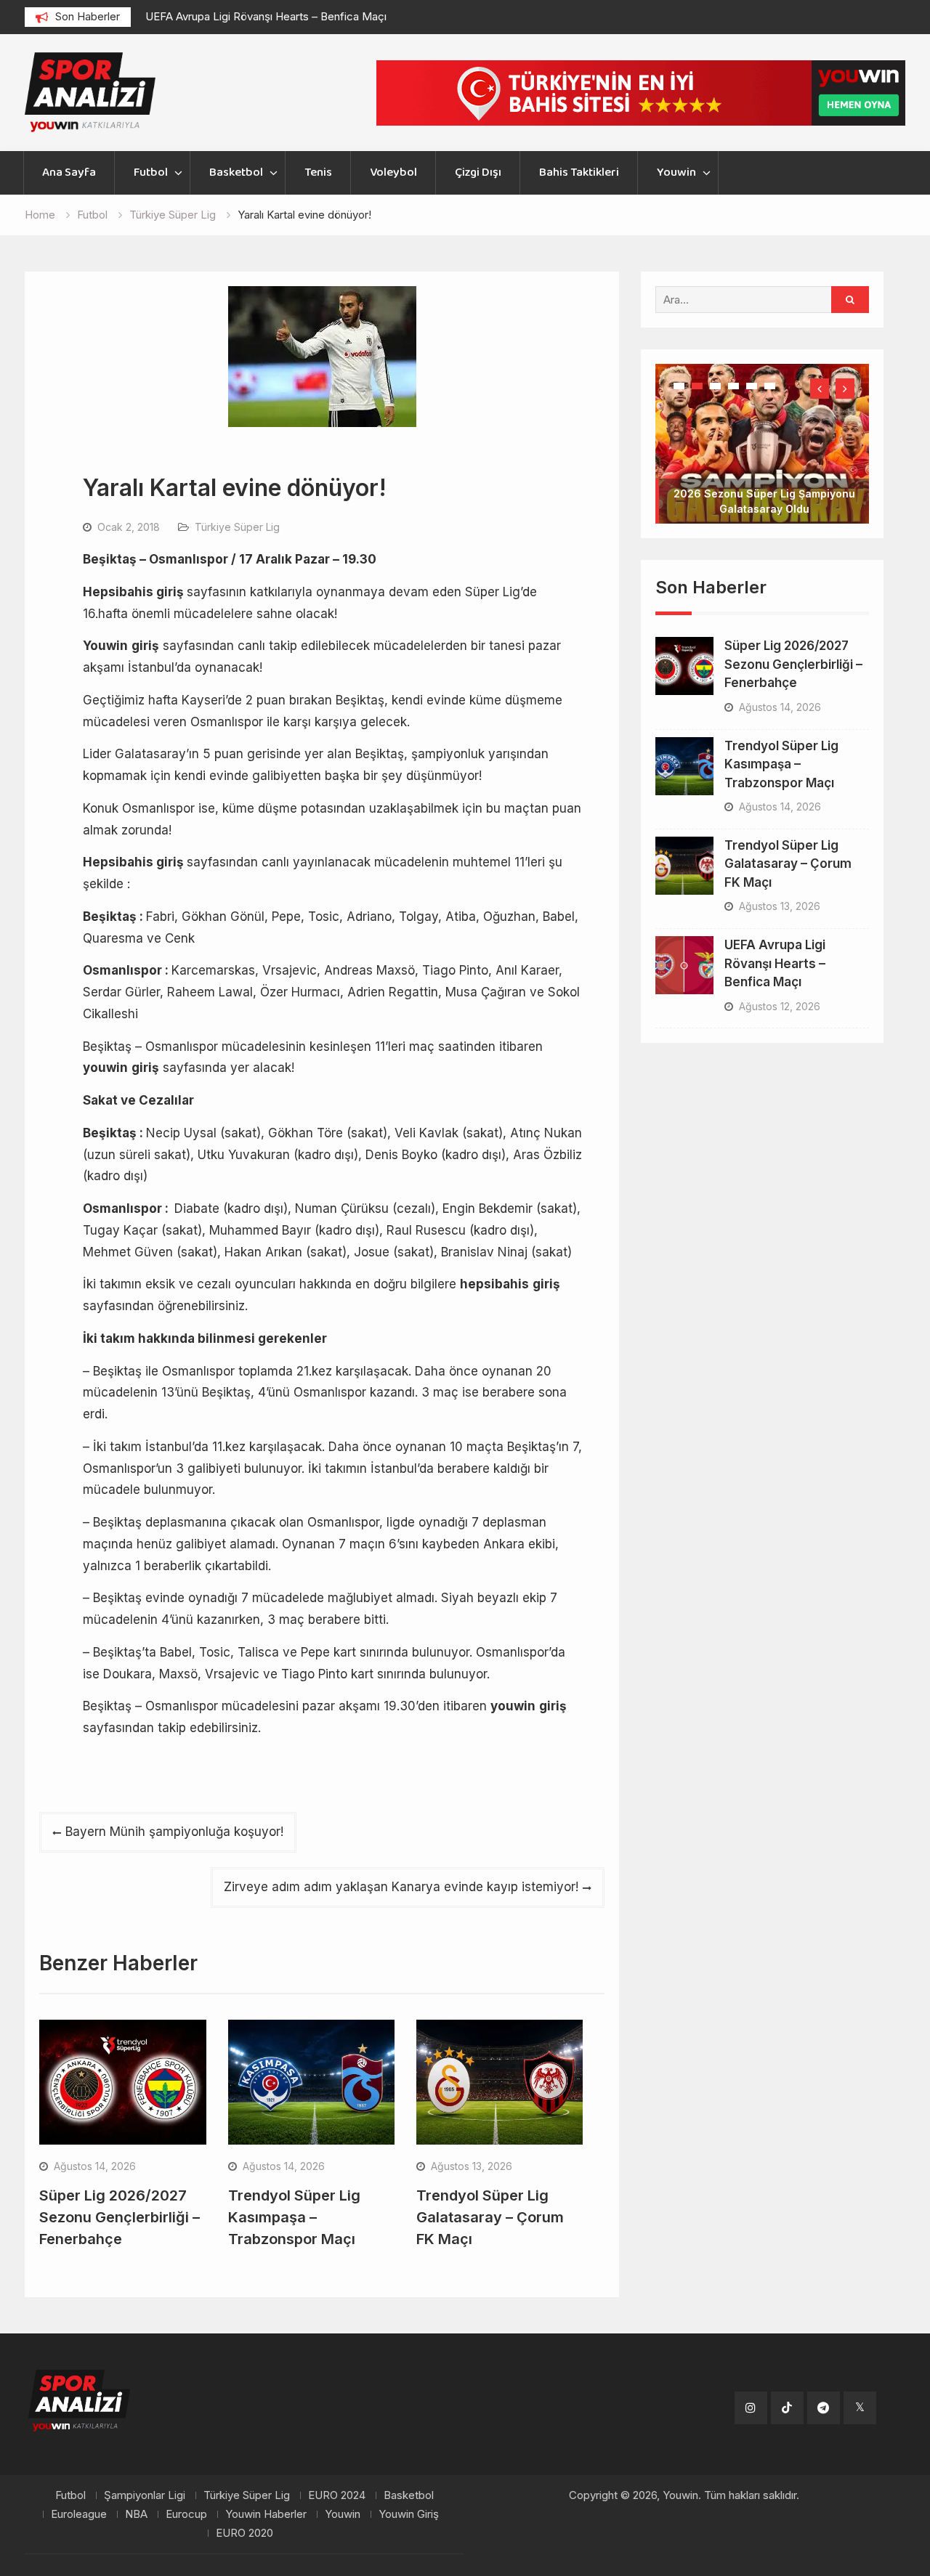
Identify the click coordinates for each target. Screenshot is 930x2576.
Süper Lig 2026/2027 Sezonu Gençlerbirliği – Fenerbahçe (120, 2217)
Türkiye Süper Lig (237, 527)
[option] (276, 17)
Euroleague (79, 2514)
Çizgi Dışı (478, 172)
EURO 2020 (244, 2533)
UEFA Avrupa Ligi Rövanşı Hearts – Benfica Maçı (266, 16)
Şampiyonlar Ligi (145, 2495)
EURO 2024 (337, 2495)
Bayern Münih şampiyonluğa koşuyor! (174, 1832)
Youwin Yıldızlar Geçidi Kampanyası (764, 463)
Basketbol (236, 172)
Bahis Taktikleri (579, 172)
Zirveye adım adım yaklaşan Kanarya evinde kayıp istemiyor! (401, 1887)
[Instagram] (751, 2408)
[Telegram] (824, 2408)
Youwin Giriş (409, 2514)
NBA (136, 2514)
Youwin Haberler (266, 2514)
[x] (860, 2408)
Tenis (318, 172)
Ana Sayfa (69, 172)
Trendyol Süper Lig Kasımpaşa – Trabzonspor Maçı (294, 2217)
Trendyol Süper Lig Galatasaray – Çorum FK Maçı (490, 2217)
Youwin (676, 172)
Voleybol (393, 172)
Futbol (151, 172)
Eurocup (186, 2514)
